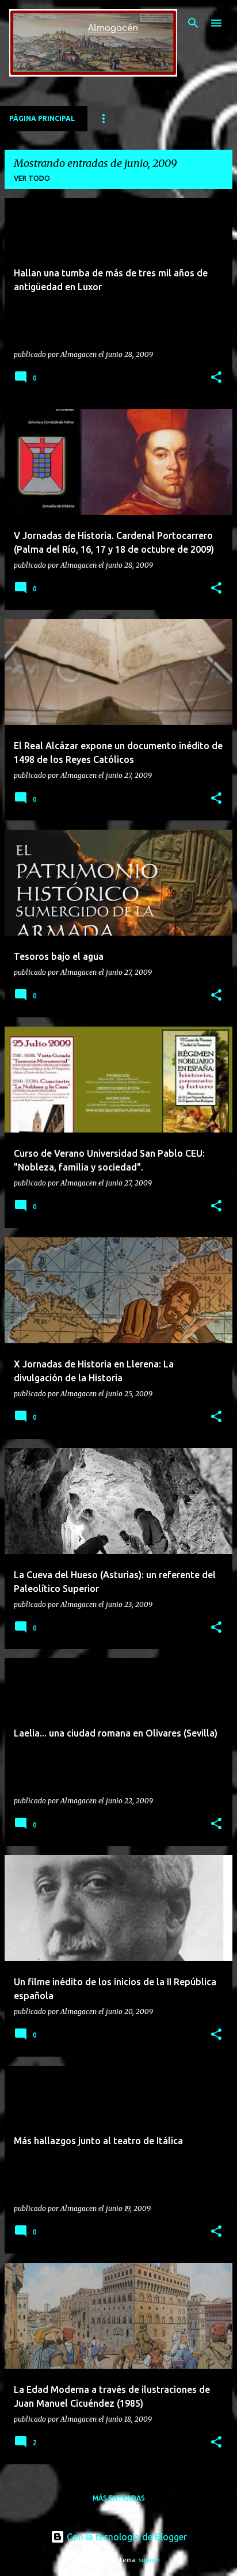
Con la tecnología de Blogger (126, 2537)
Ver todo (32, 178)
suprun (149, 2560)
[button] (216, 378)
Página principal (42, 118)
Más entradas (119, 2498)
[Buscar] (193, 23)
